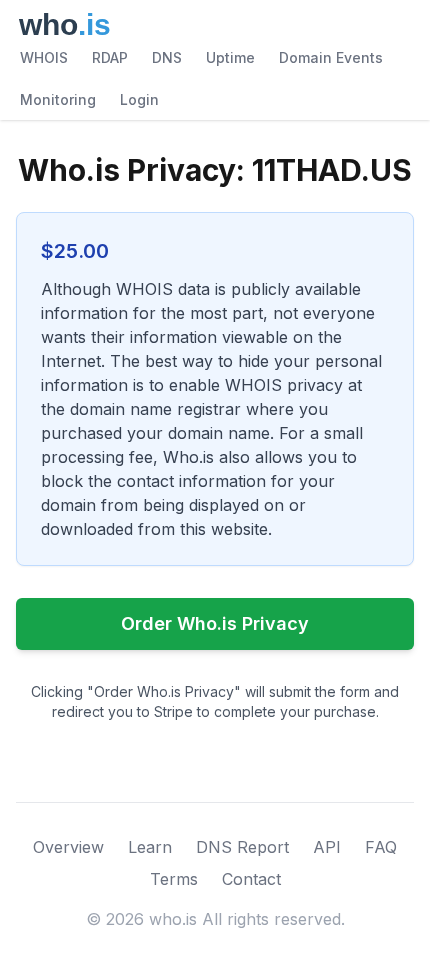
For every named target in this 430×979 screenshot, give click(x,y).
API (327, 847)
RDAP (110, 57)
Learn (150, 847)
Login (139, 99)
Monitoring (58, 99)
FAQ (381, 847)
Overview (68, 847)
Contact (251, 879)
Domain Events (331, 57)
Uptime (230, 57)
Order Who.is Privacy (215, 623)
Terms (174, 879)
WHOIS (44, 57)
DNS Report (242, 847)
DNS (167, 57)
